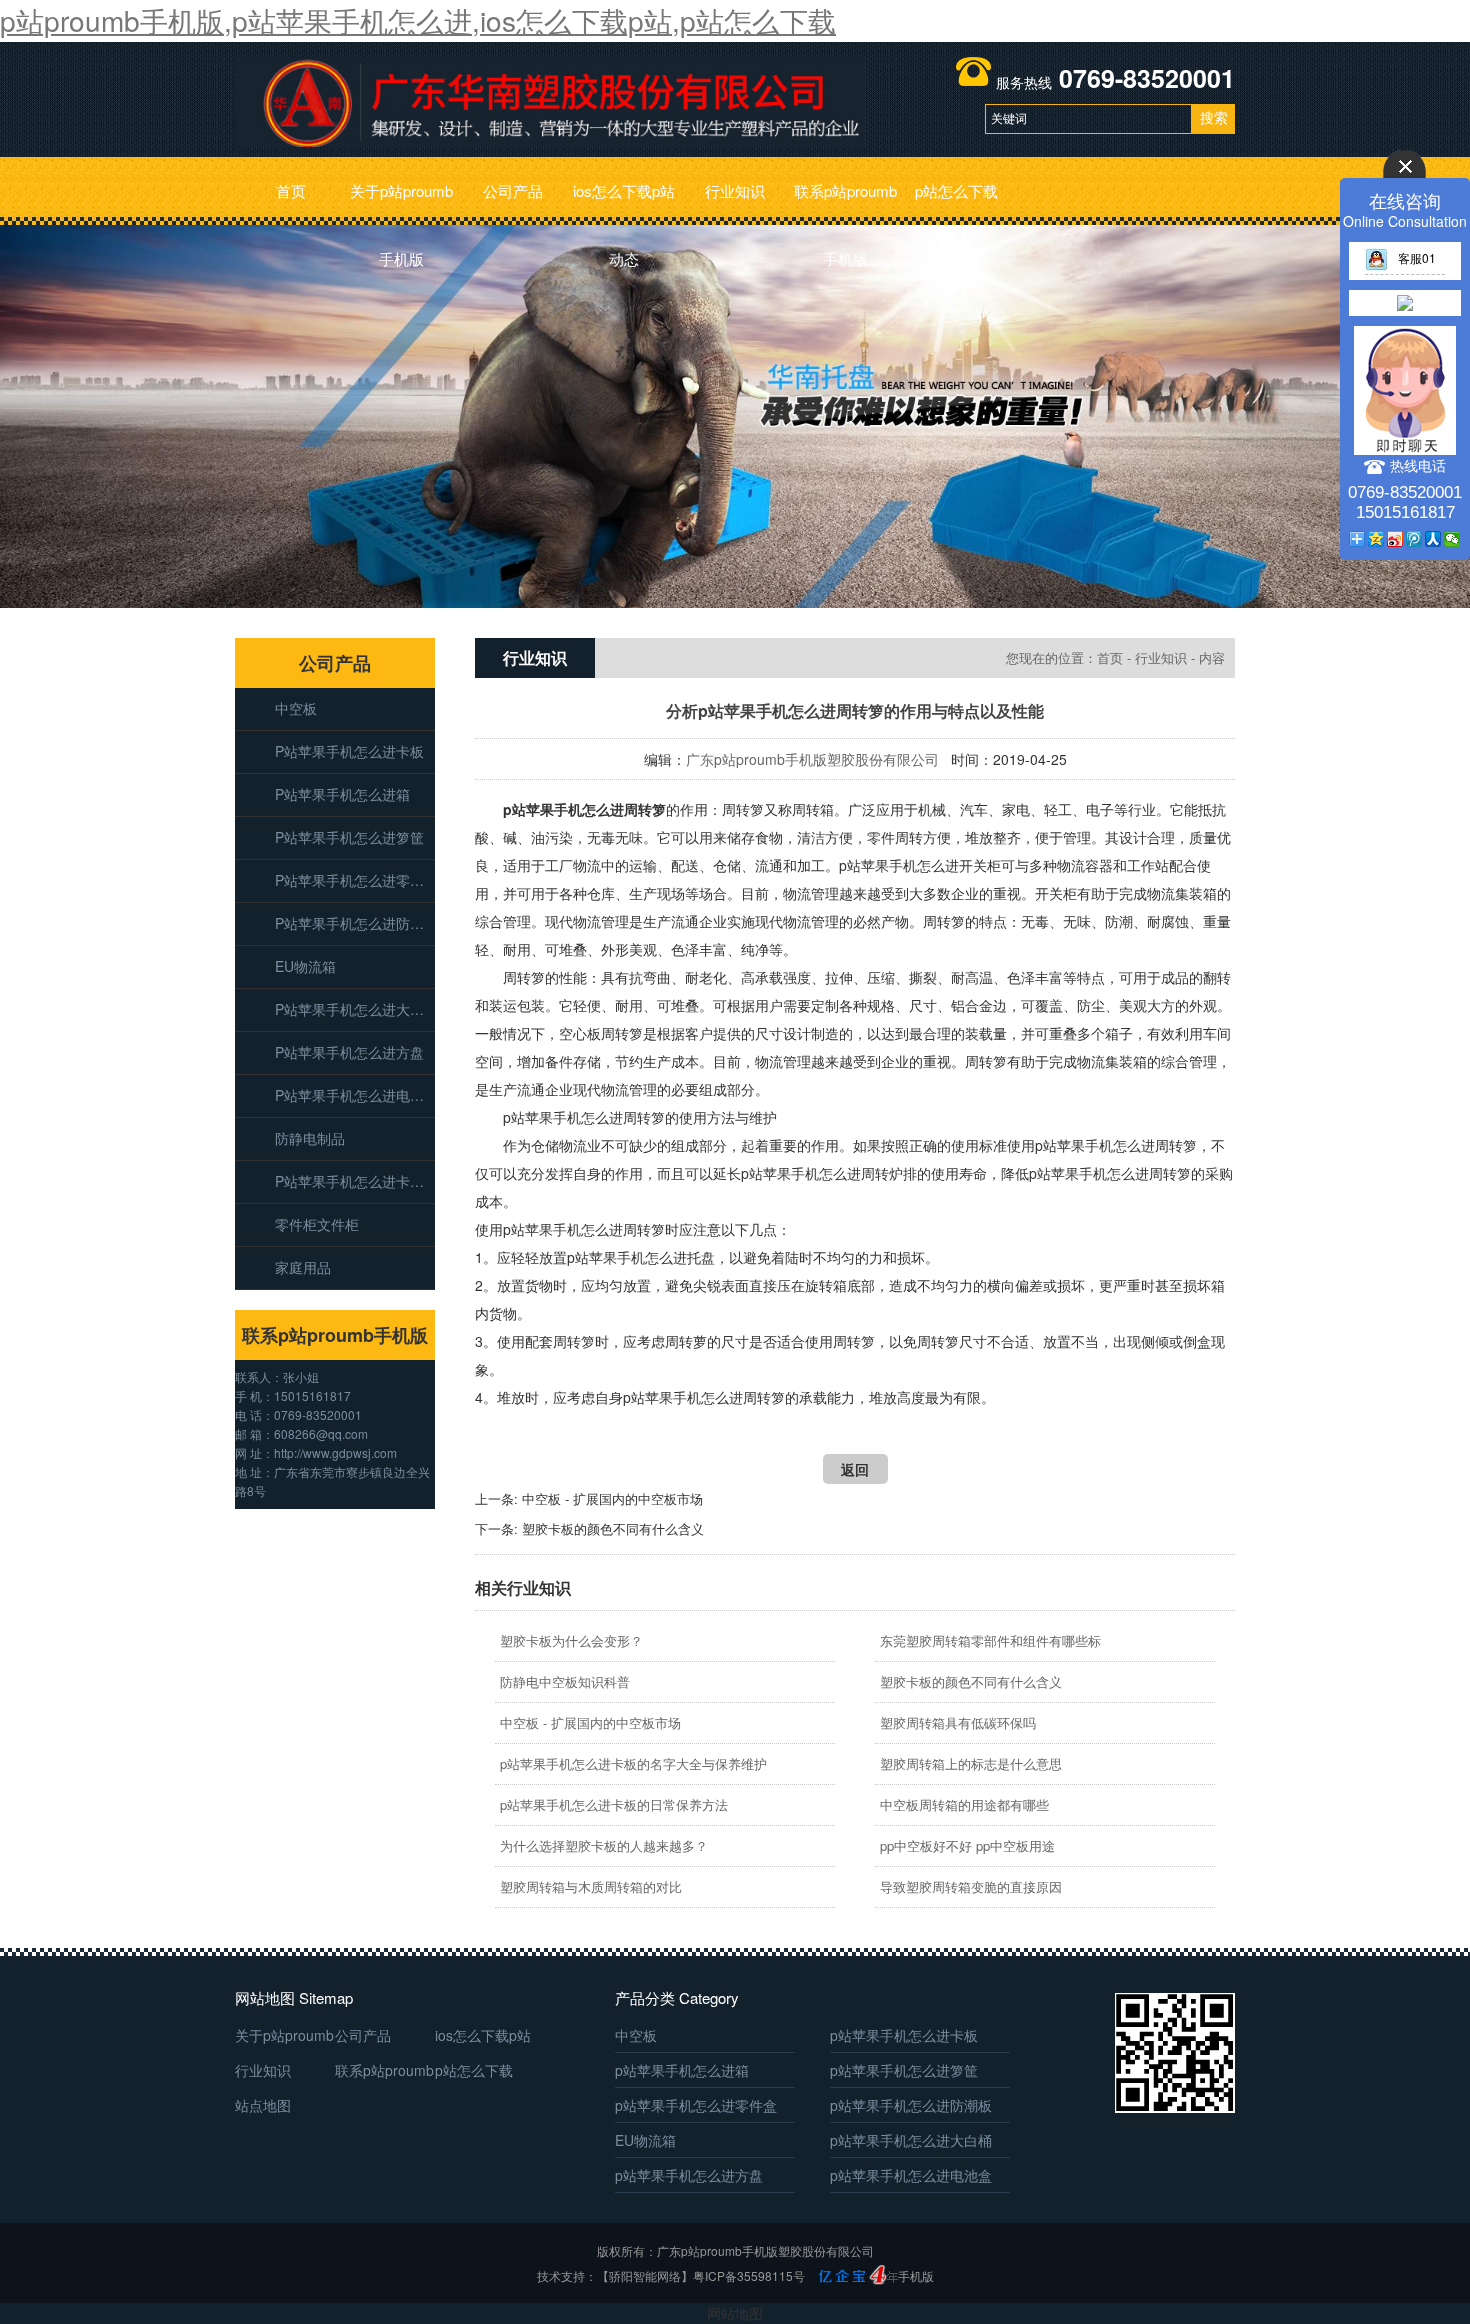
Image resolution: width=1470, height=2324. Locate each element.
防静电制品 (310, 1138)
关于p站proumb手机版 (401, 202)
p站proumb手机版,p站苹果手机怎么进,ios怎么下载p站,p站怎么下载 (418, 20)
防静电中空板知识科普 (565, 1681)
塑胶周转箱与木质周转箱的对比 (591, 1886)
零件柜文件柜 (317, 1224)
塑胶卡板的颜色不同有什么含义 (613, 1528)
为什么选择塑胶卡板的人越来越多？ (604, 1845)
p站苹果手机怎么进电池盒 (355, 1095)
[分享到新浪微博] (1395, 539)
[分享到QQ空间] (1376, 539)
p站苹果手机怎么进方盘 (349, 1052)
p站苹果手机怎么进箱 (342, 794)
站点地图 (263, 2105)
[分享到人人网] (1433, 539)
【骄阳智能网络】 (645, 2275)
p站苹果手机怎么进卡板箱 (355, 1181)
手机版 (916, 2275)
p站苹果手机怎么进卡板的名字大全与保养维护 (633, 1763)
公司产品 (513, 190)
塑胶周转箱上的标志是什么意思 (971, 1763)
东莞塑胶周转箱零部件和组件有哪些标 (990, 1640)
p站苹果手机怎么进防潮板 (355, 923)
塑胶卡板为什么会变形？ (571, 1640)
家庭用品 (303, 1267)
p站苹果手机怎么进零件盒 (355, 880)
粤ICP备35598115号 (749, 2275)
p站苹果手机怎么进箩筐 (349, 837)
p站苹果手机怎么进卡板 (349, 751)
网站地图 (735, 2313)
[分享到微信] (1452, 539)
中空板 (296, 708)
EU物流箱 (305, 966)
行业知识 (735, 190)
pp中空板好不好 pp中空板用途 (967, 1845)
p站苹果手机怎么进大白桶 (355, 1009)
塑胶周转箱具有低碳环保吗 (958, 1722)
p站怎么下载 (956, 190)
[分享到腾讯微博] (1414, 539)
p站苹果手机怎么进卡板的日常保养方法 (614, 1804)
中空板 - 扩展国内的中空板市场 (612, 1498)
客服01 (1417, 257)
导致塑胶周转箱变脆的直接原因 (971, 1886)
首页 (291, 190)
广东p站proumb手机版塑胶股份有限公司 (812, 759)
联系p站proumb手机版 (845, 202)
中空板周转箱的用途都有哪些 (964, 1804)
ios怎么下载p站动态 (624, 202)
